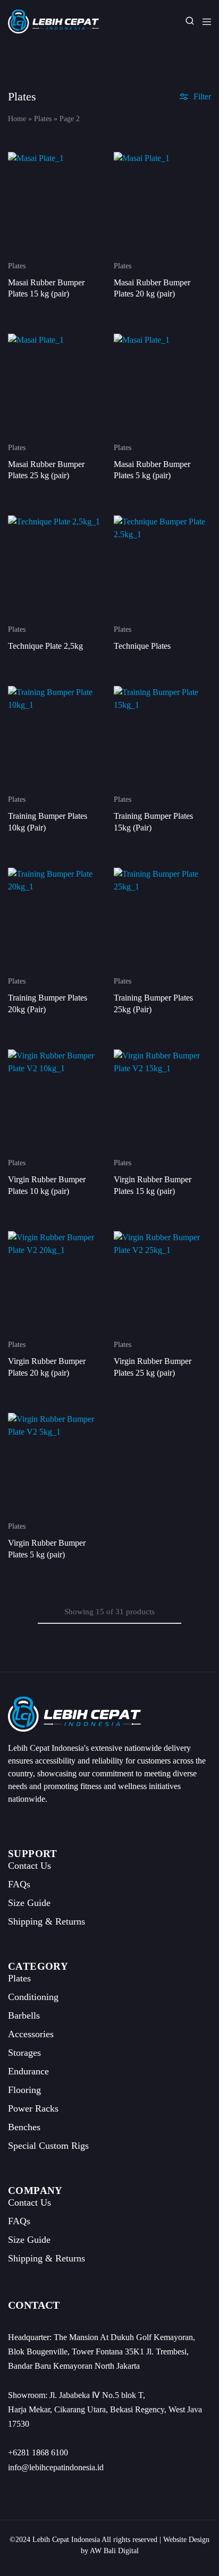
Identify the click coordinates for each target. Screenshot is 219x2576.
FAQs (19, 1884)
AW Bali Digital (114, 2551)
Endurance (28, 2071)
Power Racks (33, 2108)
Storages (24, 2053)
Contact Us (30, 1866)
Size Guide (29, 1903)
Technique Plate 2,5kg (45, 646)
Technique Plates (142, 646)
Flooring (24, 2090)
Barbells (24, 2015)
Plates (43, 119)
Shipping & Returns (47, 1921)
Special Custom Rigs (48, 2146)
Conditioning (33, 1997)
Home (17, 119)
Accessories (31, 2034)
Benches (24, 2127)
